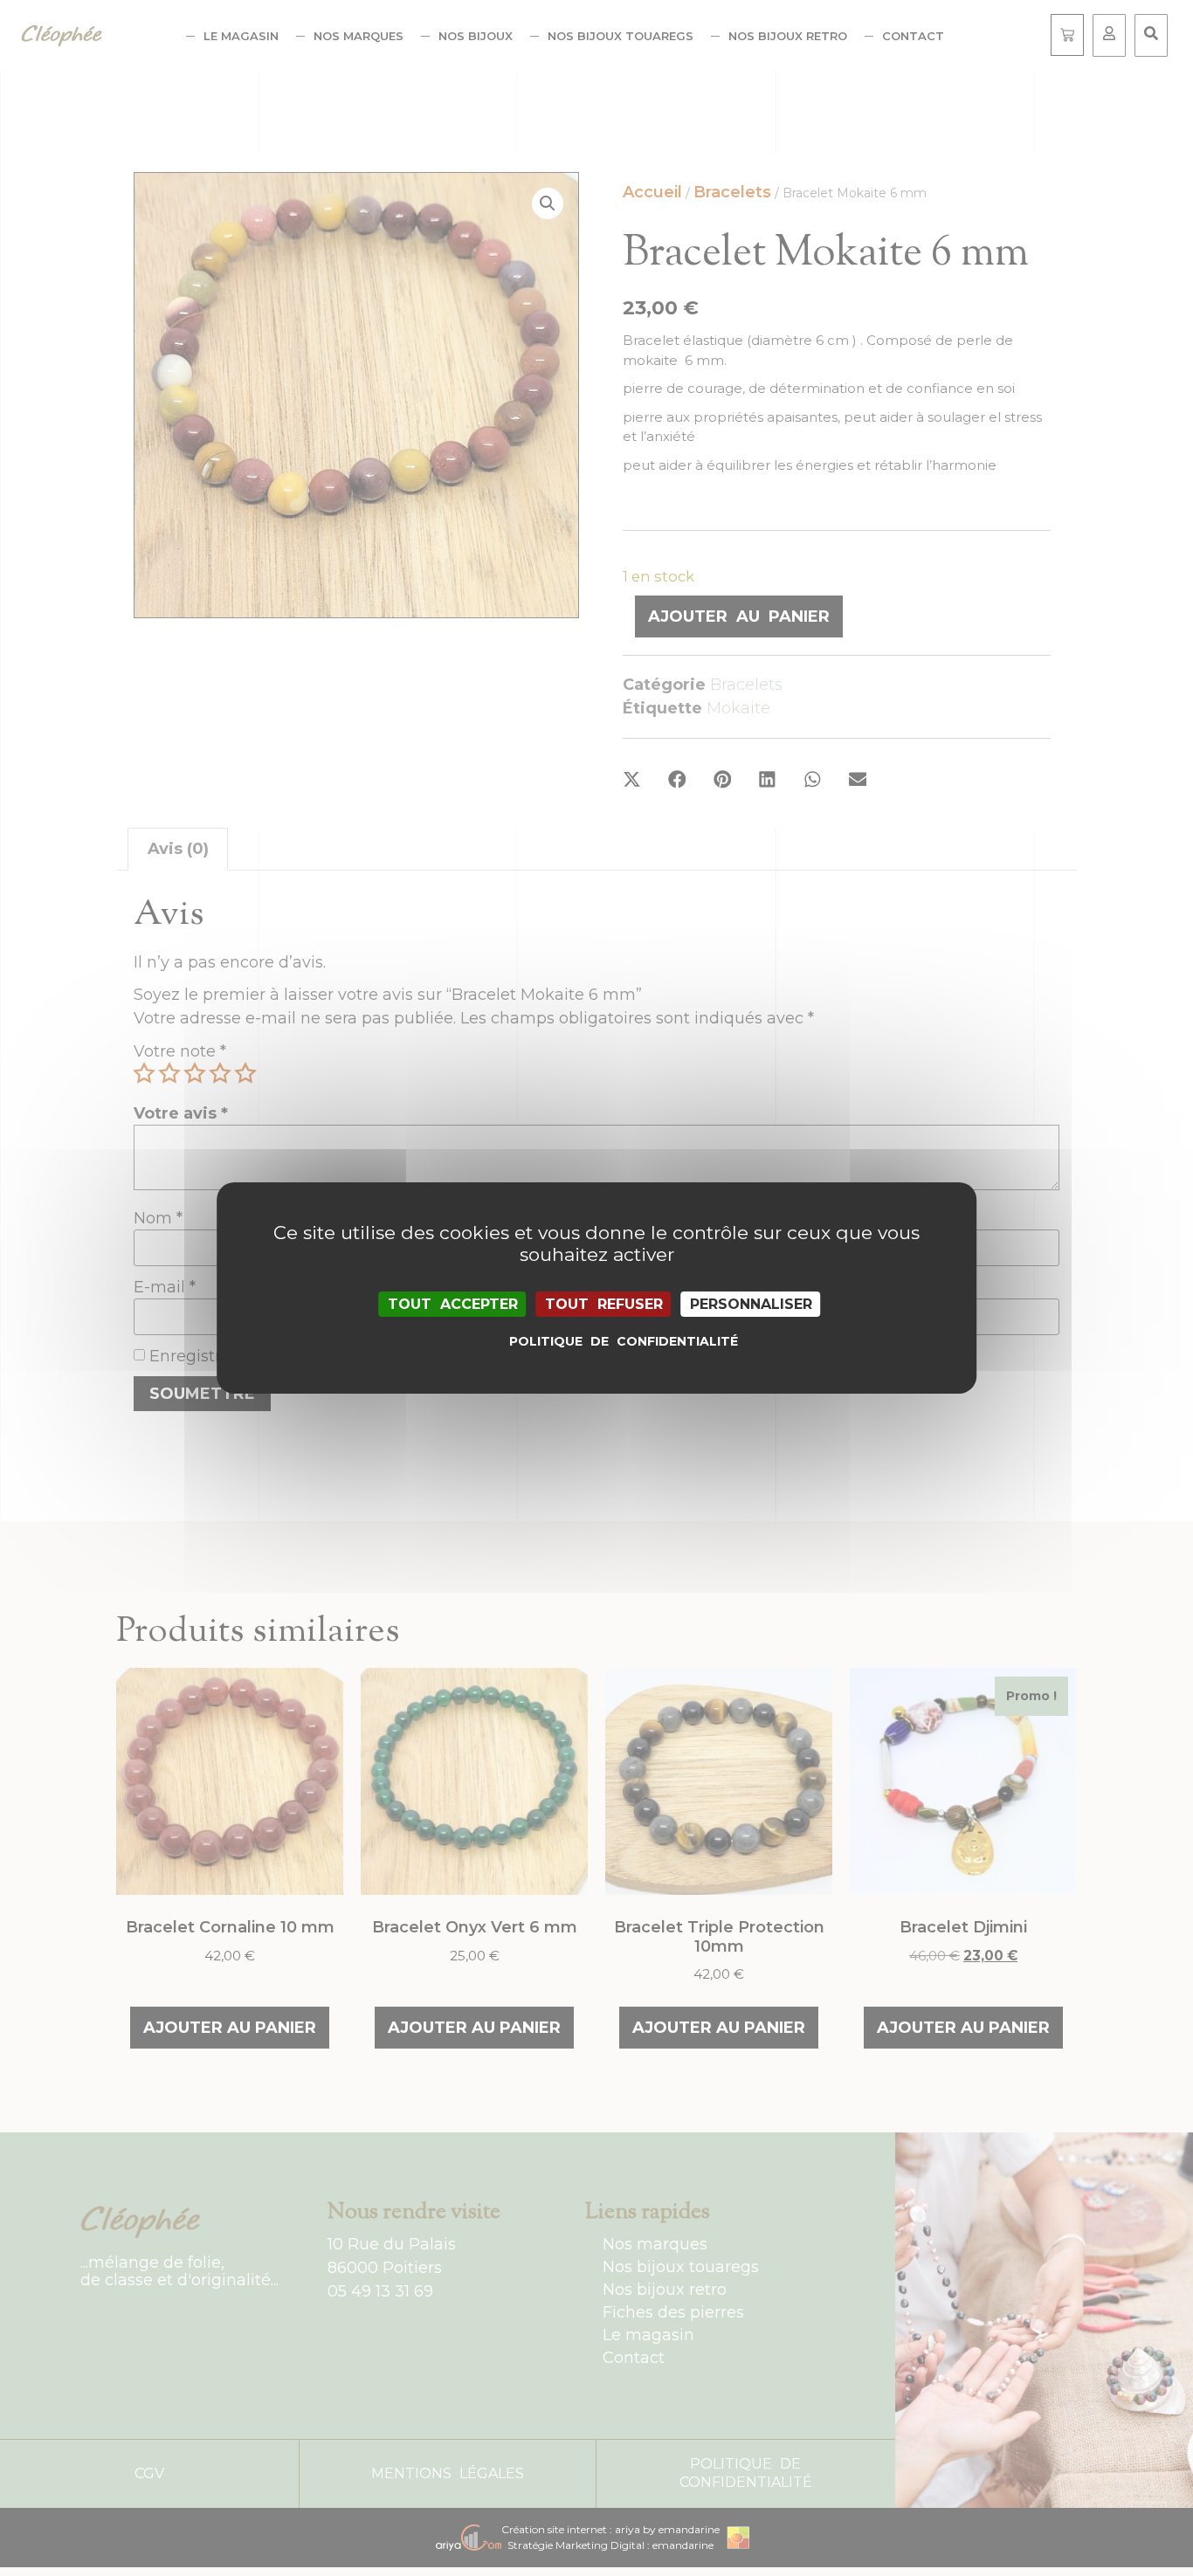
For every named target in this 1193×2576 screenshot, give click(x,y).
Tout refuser (604, 1304)
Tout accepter (453, 1304)
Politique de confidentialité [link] (601, 1341)
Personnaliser (751, 1304)
